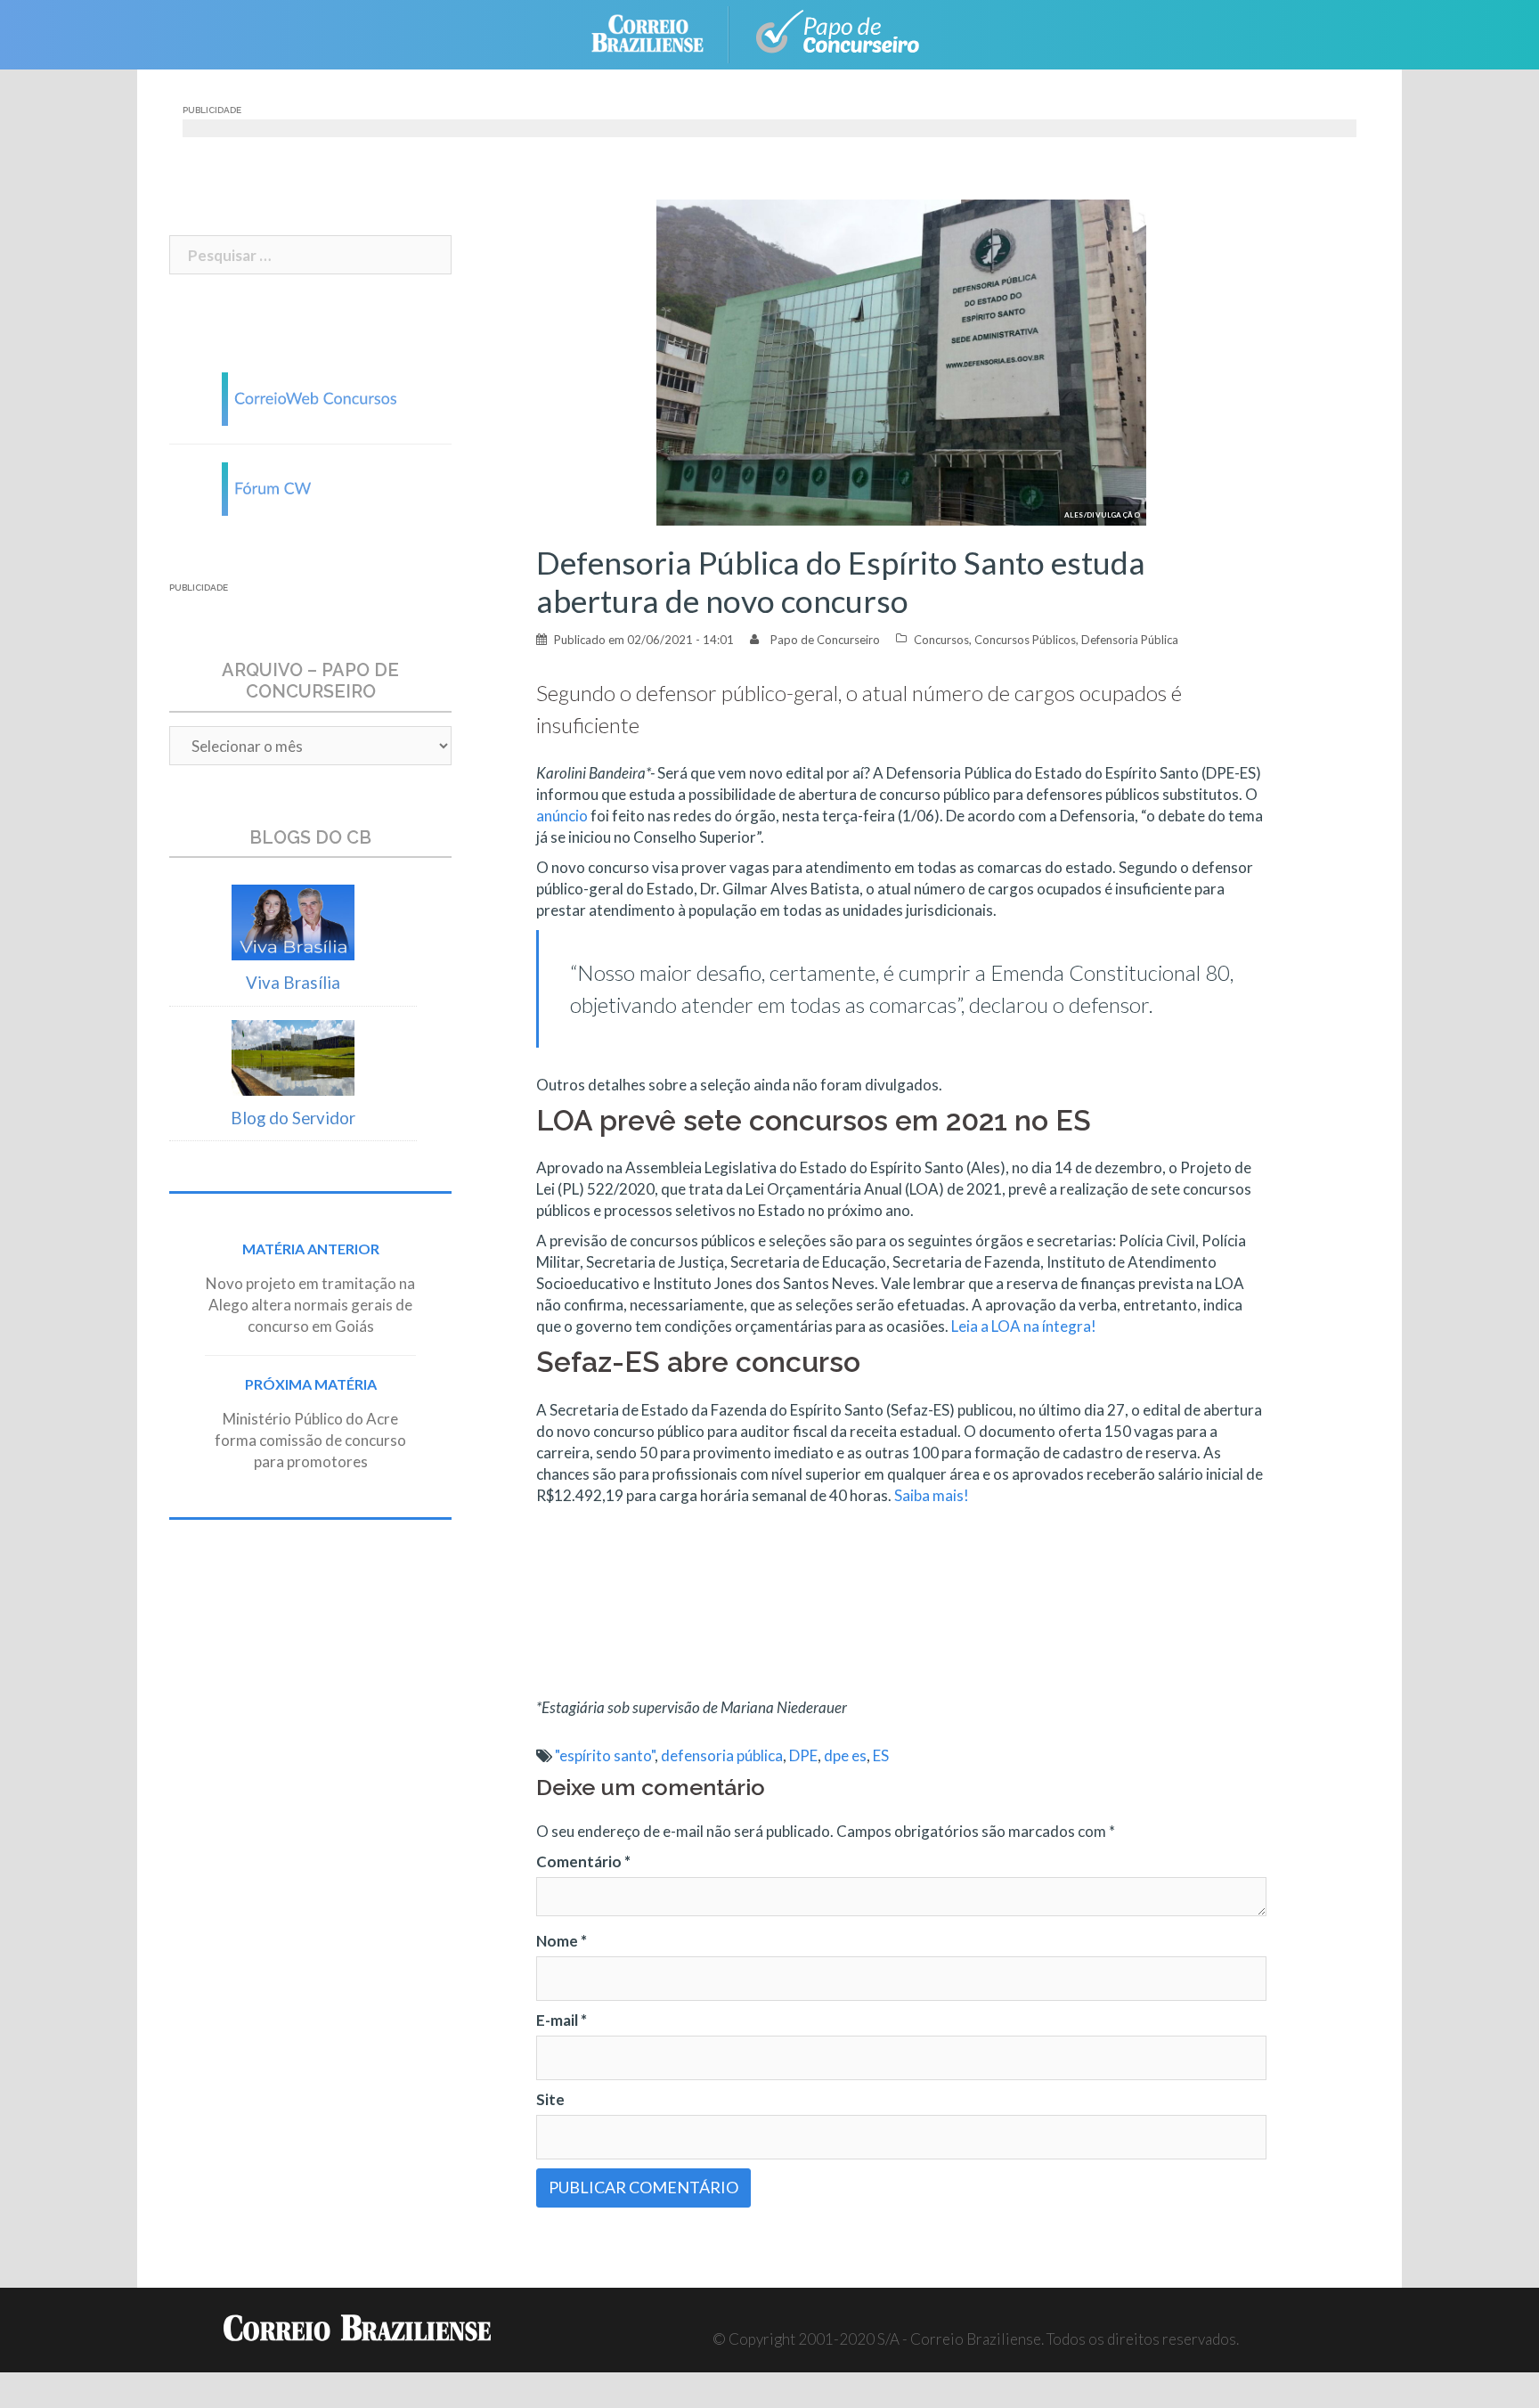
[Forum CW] (311, 487)
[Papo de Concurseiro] (841, 33)
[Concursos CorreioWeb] (311, 397)
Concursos (941, 640)
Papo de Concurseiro (825, 640)
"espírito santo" (605, 1755)
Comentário (583, 1861)
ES (881, 1755)
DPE (803, 1755)
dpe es (845, 1755)
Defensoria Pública (1130, 640)
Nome (562, 1941)
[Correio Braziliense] (661, 33)
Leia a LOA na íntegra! (1024, 1326)
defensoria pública (722, 1755)
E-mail (562, 2020)
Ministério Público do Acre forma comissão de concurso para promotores (310, 1440)
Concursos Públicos (1025, 640)
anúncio (562, 816)
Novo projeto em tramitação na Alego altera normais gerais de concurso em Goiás (310, 1305)
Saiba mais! (932, 1495)
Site (550, 2099)
